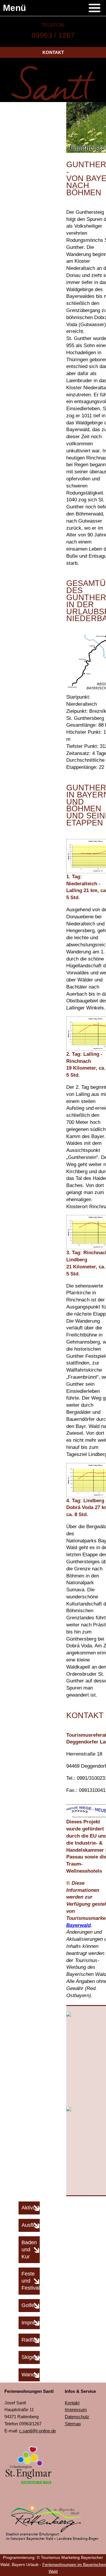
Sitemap (73, 2424)
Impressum (76, 2410)
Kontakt (53, 52)
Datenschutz (77, 2417)
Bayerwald (78, 1925)
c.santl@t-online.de (38, 2431)
